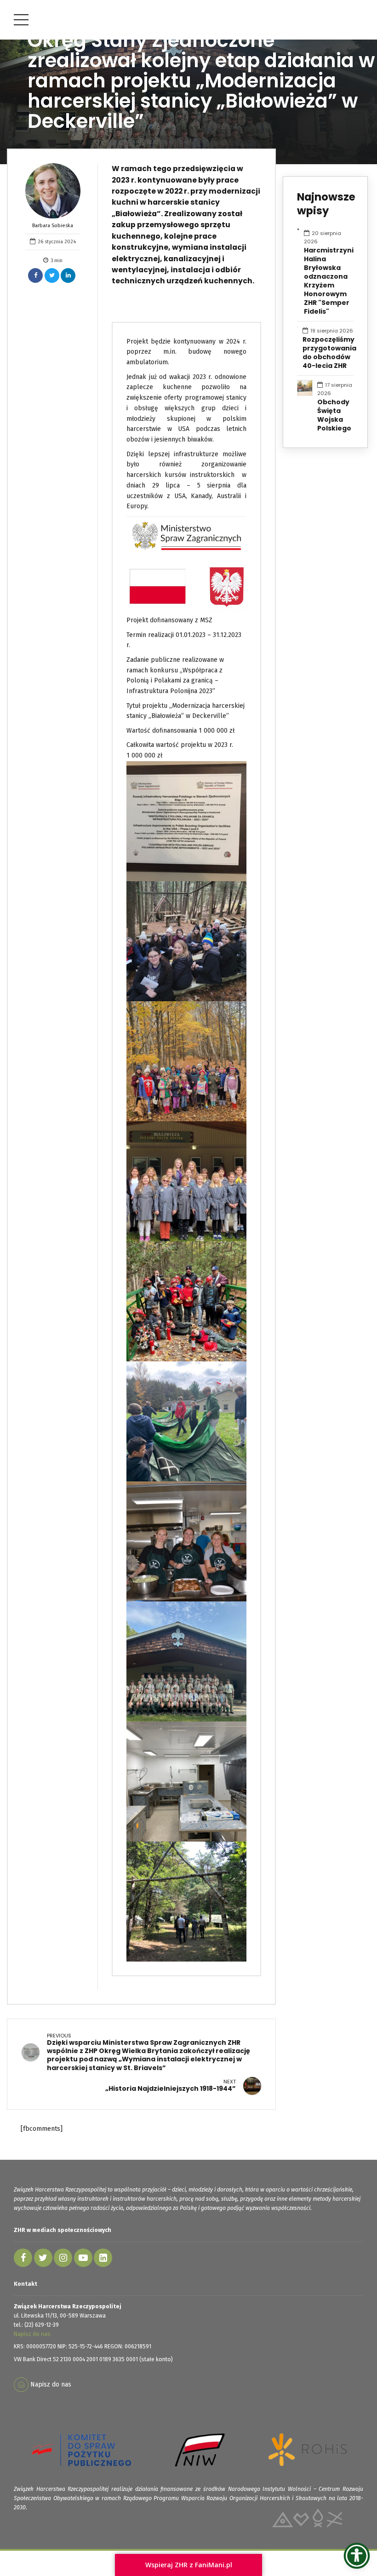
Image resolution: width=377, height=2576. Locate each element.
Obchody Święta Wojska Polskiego (334, 415)
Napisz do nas (32, 2334)
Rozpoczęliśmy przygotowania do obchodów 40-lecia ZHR (329, 353)
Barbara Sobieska (53, 226)
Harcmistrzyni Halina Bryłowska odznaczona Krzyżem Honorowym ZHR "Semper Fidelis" (329, 281)
